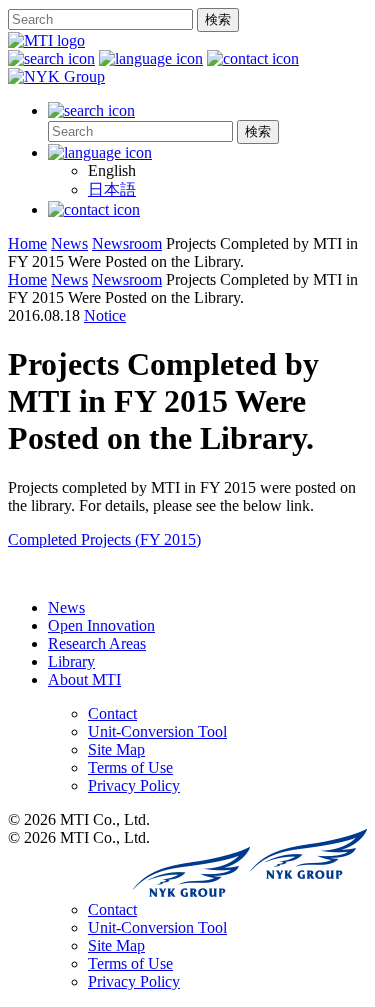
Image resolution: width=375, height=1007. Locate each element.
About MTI (84, 679)
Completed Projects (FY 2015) (104, 539)
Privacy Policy (134, 785)
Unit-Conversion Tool (157, 731)
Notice (105, 315)
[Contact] (94, 209)
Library (71, 661)
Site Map (116, 749)
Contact (112, 713)
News (66, 607)
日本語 (112, 189)
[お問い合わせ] (253, 58)
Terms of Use (130, 767)
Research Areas (97, 643)
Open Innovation (101, 625)
